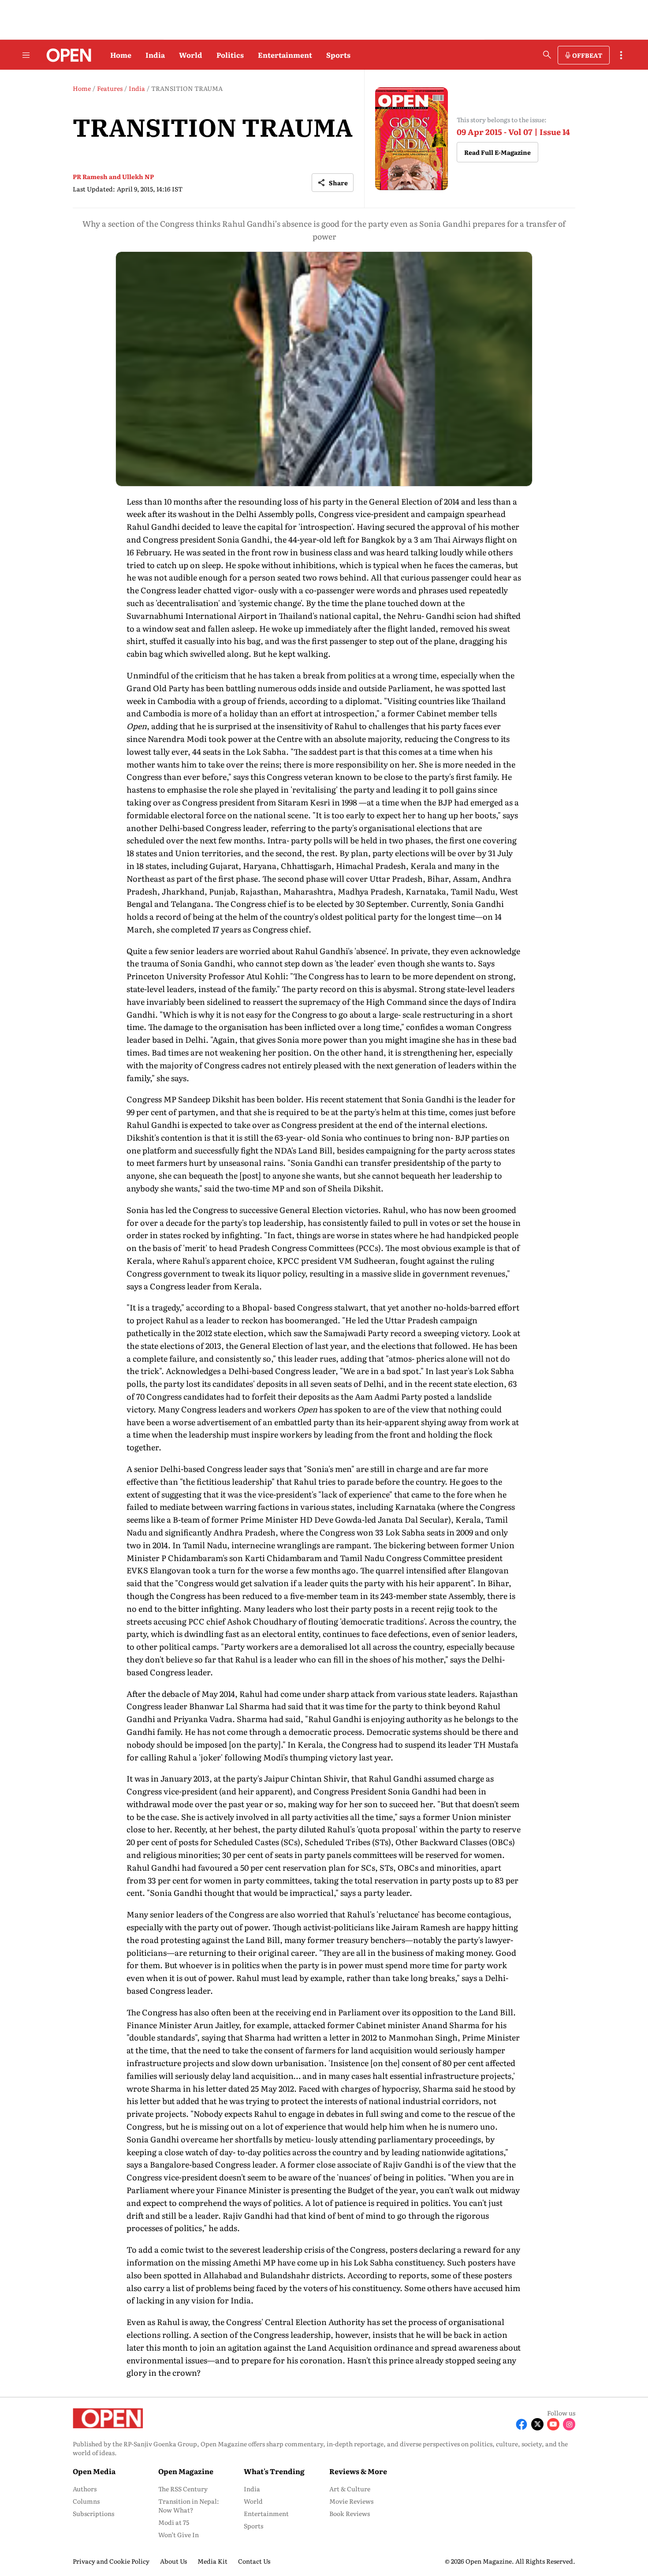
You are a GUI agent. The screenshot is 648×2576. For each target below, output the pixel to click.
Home (121, 55)
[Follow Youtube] (553, 2424)
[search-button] (547, 55)
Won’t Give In (179, 2535)
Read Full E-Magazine (497, 152)
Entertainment (285, 55)
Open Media (94, 2471)
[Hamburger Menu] (26, 55)
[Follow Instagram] (569, 2424)
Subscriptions (93, 2513)
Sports (338, 55)
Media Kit (212, 2561)
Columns (86, 2501)
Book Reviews (350, 2513)
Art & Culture (350, 2489)
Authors (85, 2489)
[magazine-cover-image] (412, 139)
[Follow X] (537, 2424)
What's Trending (274, 2471)
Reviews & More (358, 2471)
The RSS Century (183, 2489)
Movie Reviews (351, 2501)
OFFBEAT (587, 55)
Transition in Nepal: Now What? (189, 2505)
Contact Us (254, 2561)
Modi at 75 (174, 2522)
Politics (230, 55)
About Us (173, 2561)
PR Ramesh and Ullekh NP (113, 176)
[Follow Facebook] (521, 2424)
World (191, 55)
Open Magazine (186, 2471)
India (155, 55)
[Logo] (66, 55)
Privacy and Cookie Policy (111, 2561)
